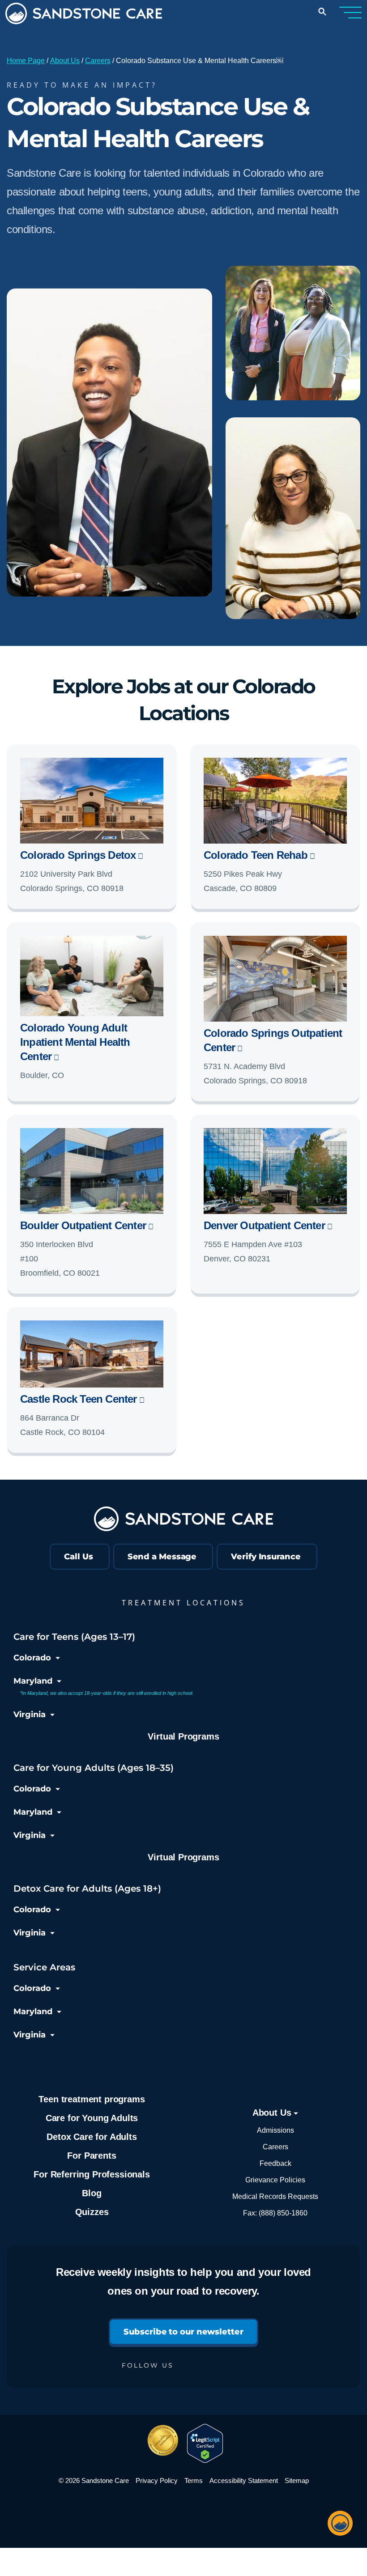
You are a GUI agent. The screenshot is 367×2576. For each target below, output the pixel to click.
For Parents (92, 2156)
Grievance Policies (275, 2180)
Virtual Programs (183, 1736)
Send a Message (162, 1557)
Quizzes (92, 2212)
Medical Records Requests (275, 2196)
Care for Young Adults (92, 2118)
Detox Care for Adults (92, 2137)
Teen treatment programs (92, 2099)
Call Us (78, 1557)
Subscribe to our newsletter (183, 2332)
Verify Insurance (266, 1557)
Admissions (275, 2130)
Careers (98, 61)
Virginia (30, 1715)
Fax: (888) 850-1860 (275, 2213)
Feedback (275, 2163)
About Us (65, 61)
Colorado (32, 1658)
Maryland (33, 1681)
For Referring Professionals (92, 2174)
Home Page (26, 61)
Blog (92, 2193)
